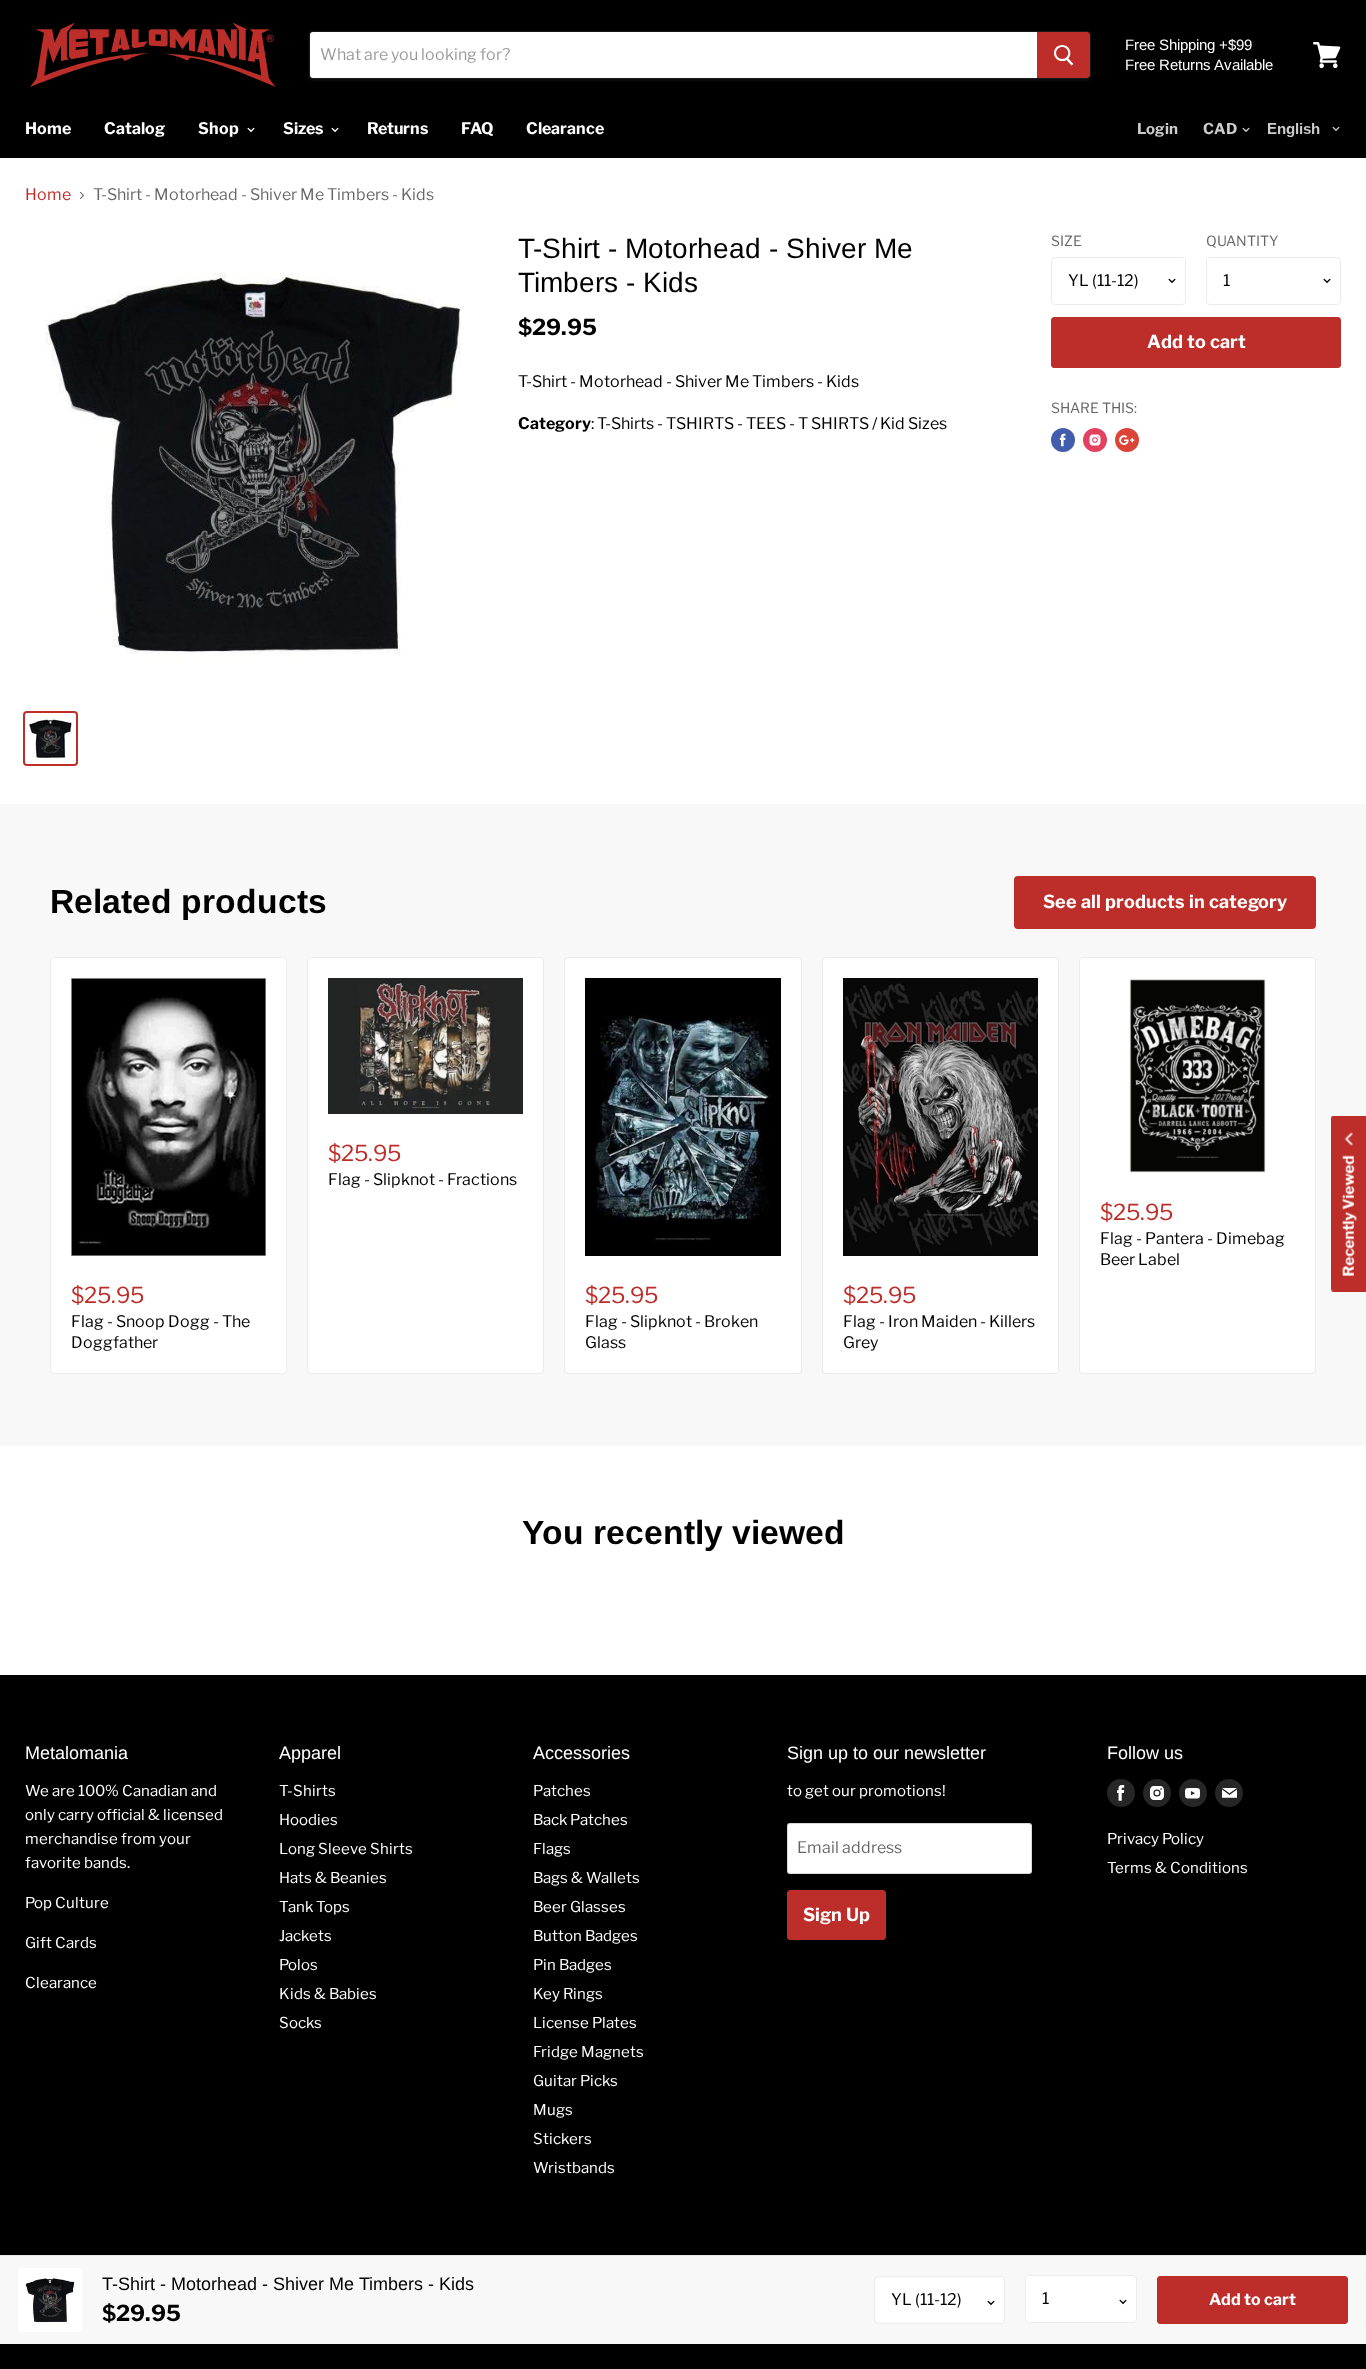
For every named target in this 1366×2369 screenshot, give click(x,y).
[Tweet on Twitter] (1095, 440)
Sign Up (836, 1914)
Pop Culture (67, 1903)
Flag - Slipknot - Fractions (422, 1179)
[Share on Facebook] (1063, 440)
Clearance (61, 1983)
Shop (220, 128)
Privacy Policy (1155, 1839)
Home (48, 195)
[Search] (1063, 55)
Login (1157, 129)
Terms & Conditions (1177, 1868)
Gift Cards (61, 1943)
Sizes (304, 128)
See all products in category (1165, 901)
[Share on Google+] (1127, 440)
